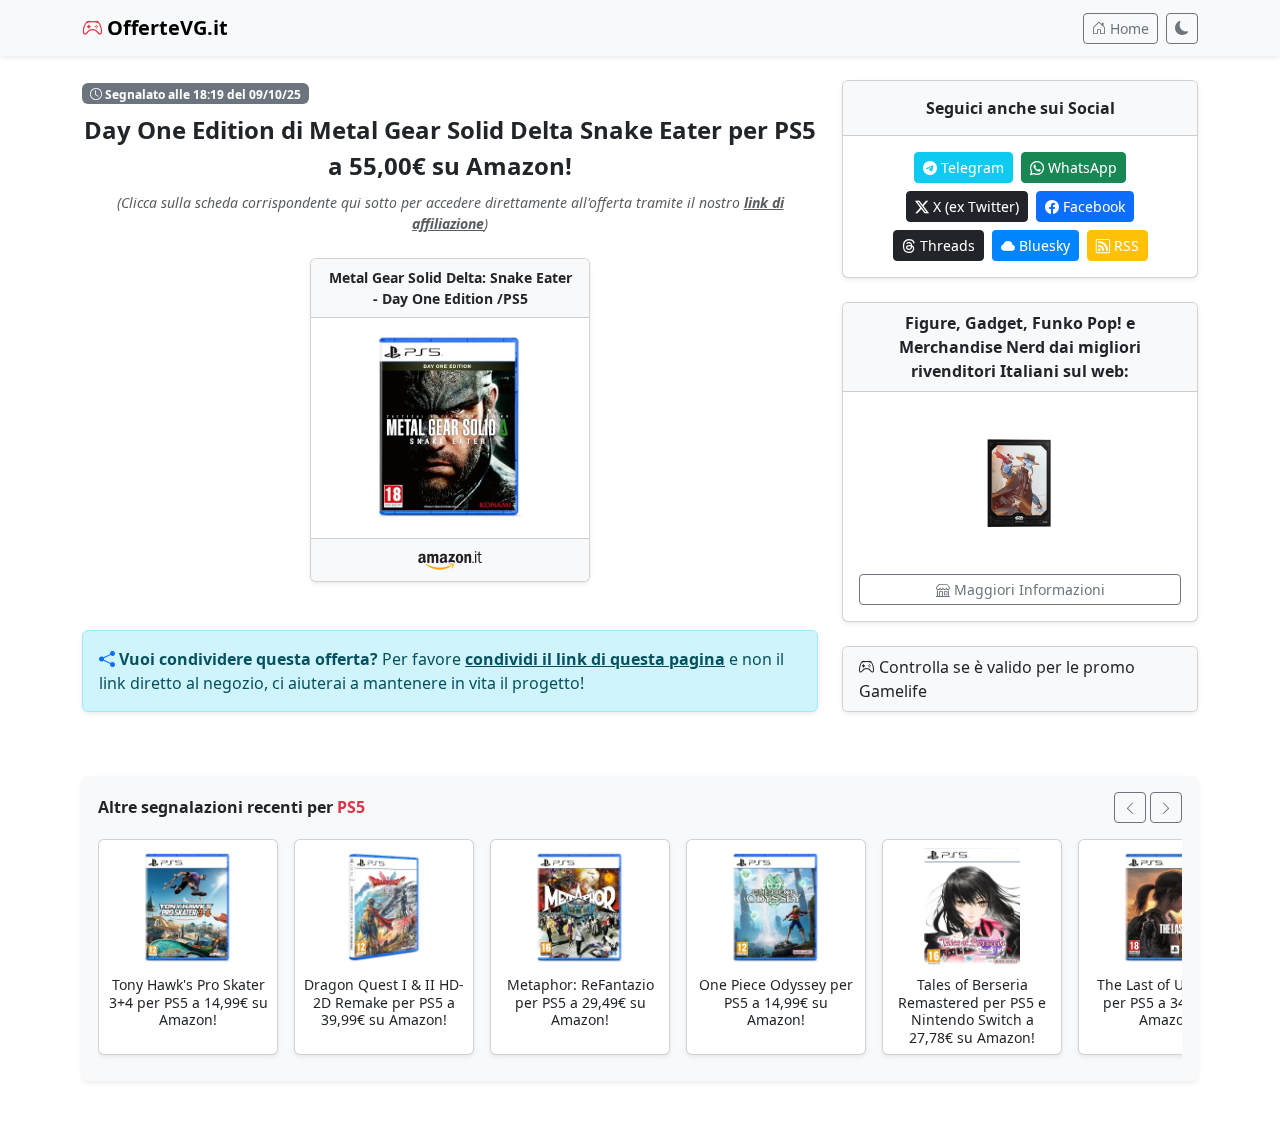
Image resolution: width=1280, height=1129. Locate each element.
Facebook (1092, 206)
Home (1127, 28)
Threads (945, 245)
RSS (1124, 245)
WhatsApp (1080, 167)
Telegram (970, 167)
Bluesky (1042, 245)
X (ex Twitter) (974, 206)
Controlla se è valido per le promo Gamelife (997, 679)
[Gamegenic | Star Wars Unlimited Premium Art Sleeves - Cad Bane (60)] (1020, 483)
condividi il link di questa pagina (595, 659)
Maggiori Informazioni (1027, 589)
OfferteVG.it (165, 27)
